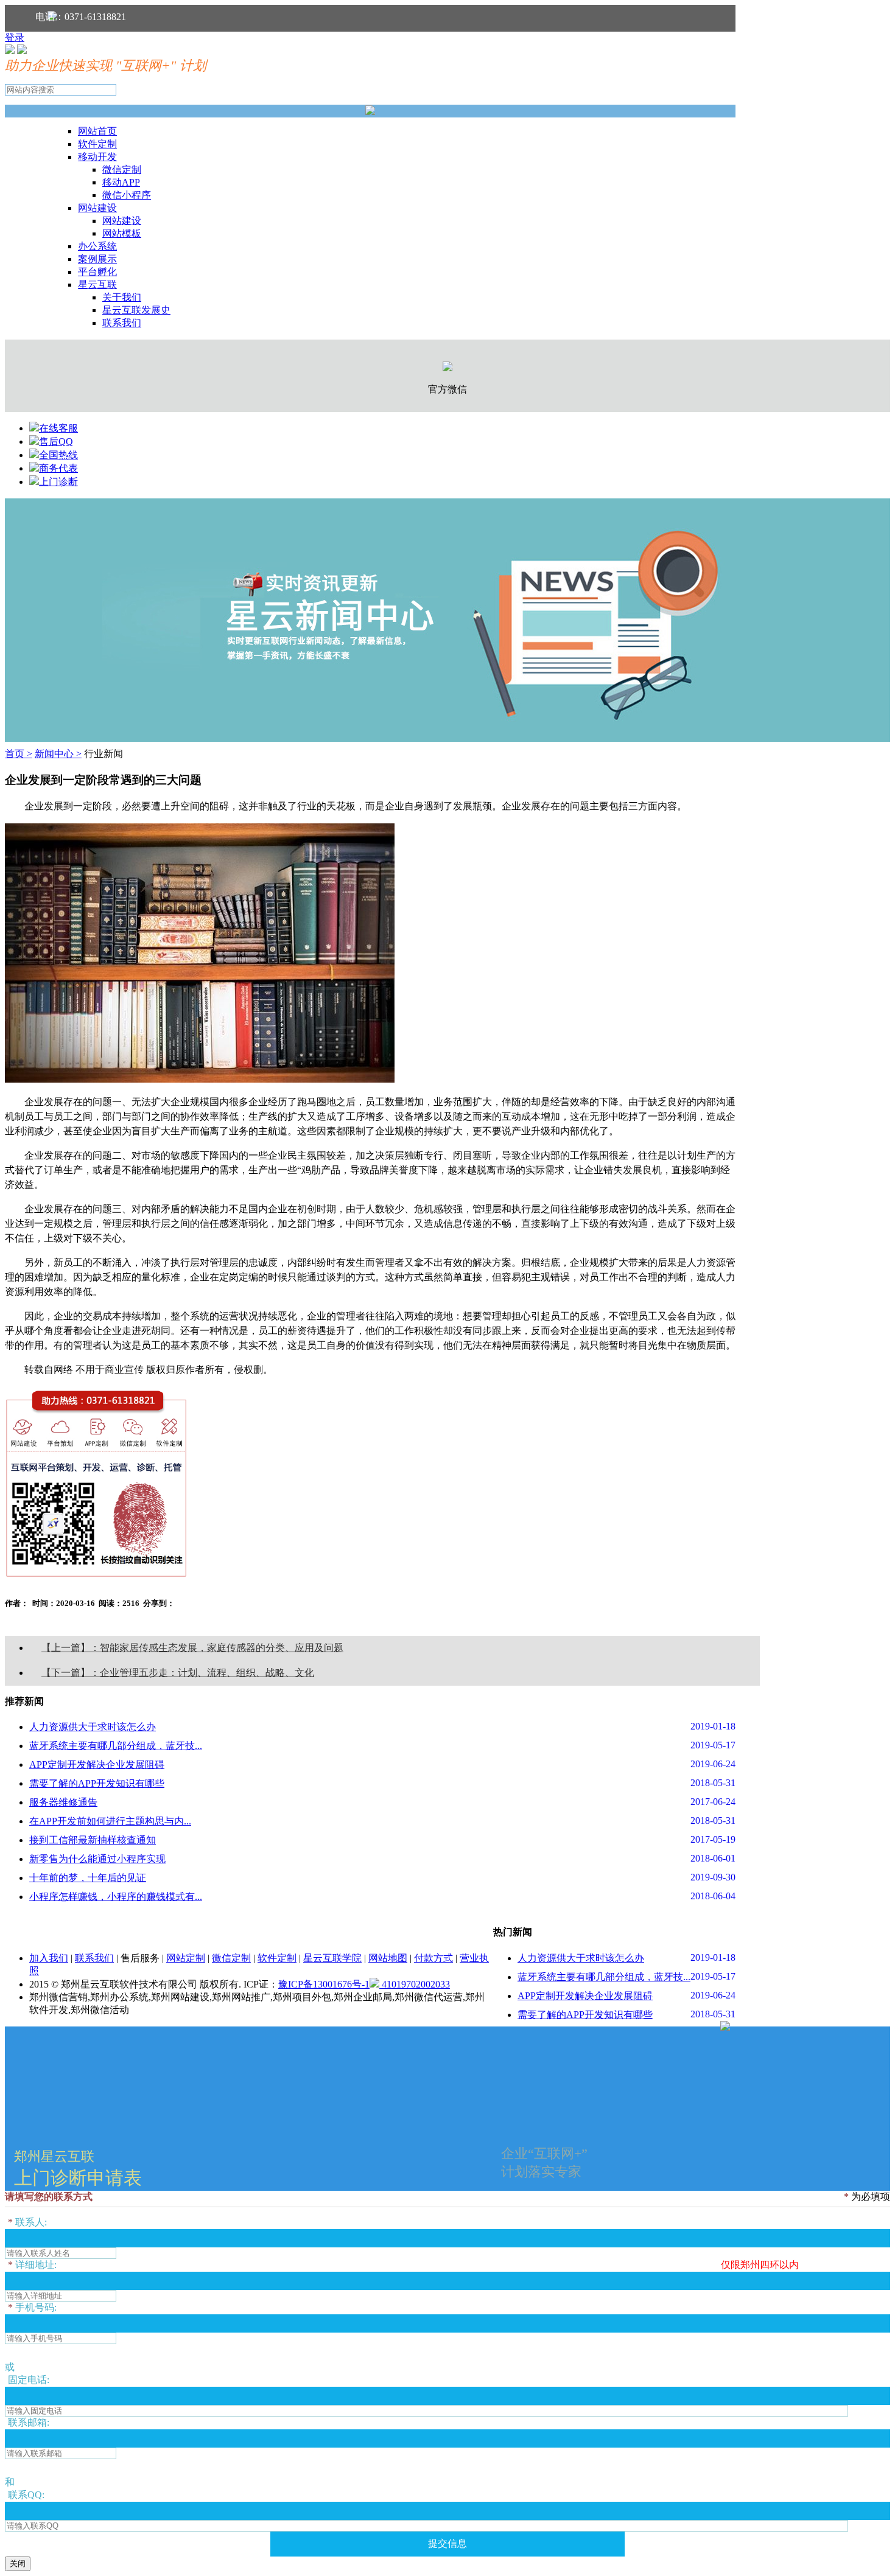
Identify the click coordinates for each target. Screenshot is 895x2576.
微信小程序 (127, 195)
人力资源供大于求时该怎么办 (93, 1727)
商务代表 (58, 468)
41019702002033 (415, 1984)
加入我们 (49, 1958)
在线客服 (58, 428)
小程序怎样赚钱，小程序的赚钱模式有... (116, 1897)
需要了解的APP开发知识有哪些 (97, 1783)
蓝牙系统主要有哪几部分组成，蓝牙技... (116, 1746)
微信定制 (122, 169)
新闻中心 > (58, 754)
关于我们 (122, 297)
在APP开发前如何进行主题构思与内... (110, 1821)
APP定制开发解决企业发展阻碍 (97, 1764)
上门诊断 (58, 482)
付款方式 (433, 1958)
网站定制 (186, 1958)
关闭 (18, 2564)
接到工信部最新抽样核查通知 (93, 1840)
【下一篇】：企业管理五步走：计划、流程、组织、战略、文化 (178, 1673)
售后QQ (56, 442)
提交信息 (447, 2543)
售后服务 (140, 1958)
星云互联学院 (332, 1958)
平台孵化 (97, 272)
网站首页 (97, 131)
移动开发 (97, 157)
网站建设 (97, 208)
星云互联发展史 (136, 310)
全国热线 (58, 455)
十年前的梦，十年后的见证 (88, 1878)
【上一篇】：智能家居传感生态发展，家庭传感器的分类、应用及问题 (192, 1648)
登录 (15, 37)
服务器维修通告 (63, 1802)
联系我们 (122, 323)
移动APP (121, 182)
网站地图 (388, 1958)
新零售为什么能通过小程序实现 (97, 1859)
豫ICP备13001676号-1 (324, 1984)
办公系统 (97, 246)
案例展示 (97, 259)
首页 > (19, 754)
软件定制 (97, 144)
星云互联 (97, 284)
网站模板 (122, 233)
